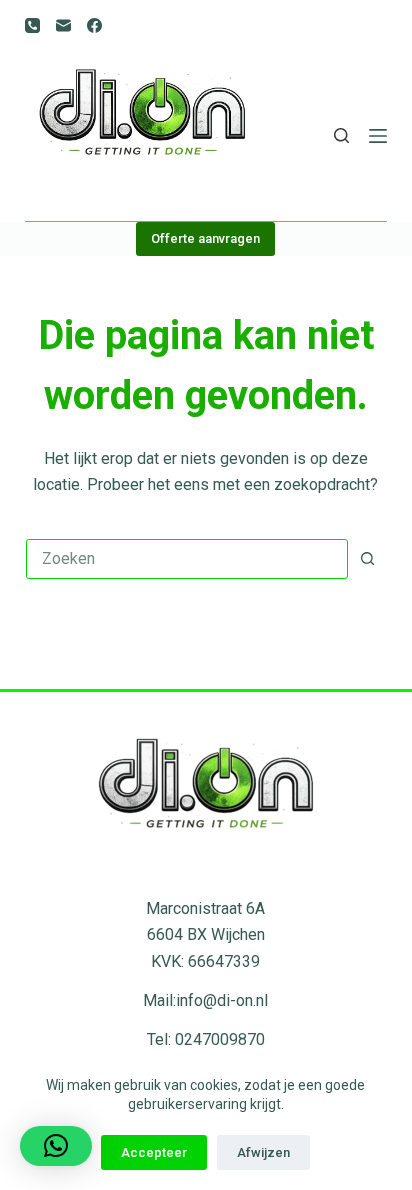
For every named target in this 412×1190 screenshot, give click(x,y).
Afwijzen (263, 1152)
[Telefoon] (32, 25)
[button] (56, 1146)
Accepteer (154, 1152)
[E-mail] (63, 25)
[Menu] (378, 136)
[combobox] (187, 559)
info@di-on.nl (222, 1000)
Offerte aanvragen (205, 238)
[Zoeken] (341, 135)
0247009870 (220, 1039)
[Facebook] (94, 25)
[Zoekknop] (367, 559)
